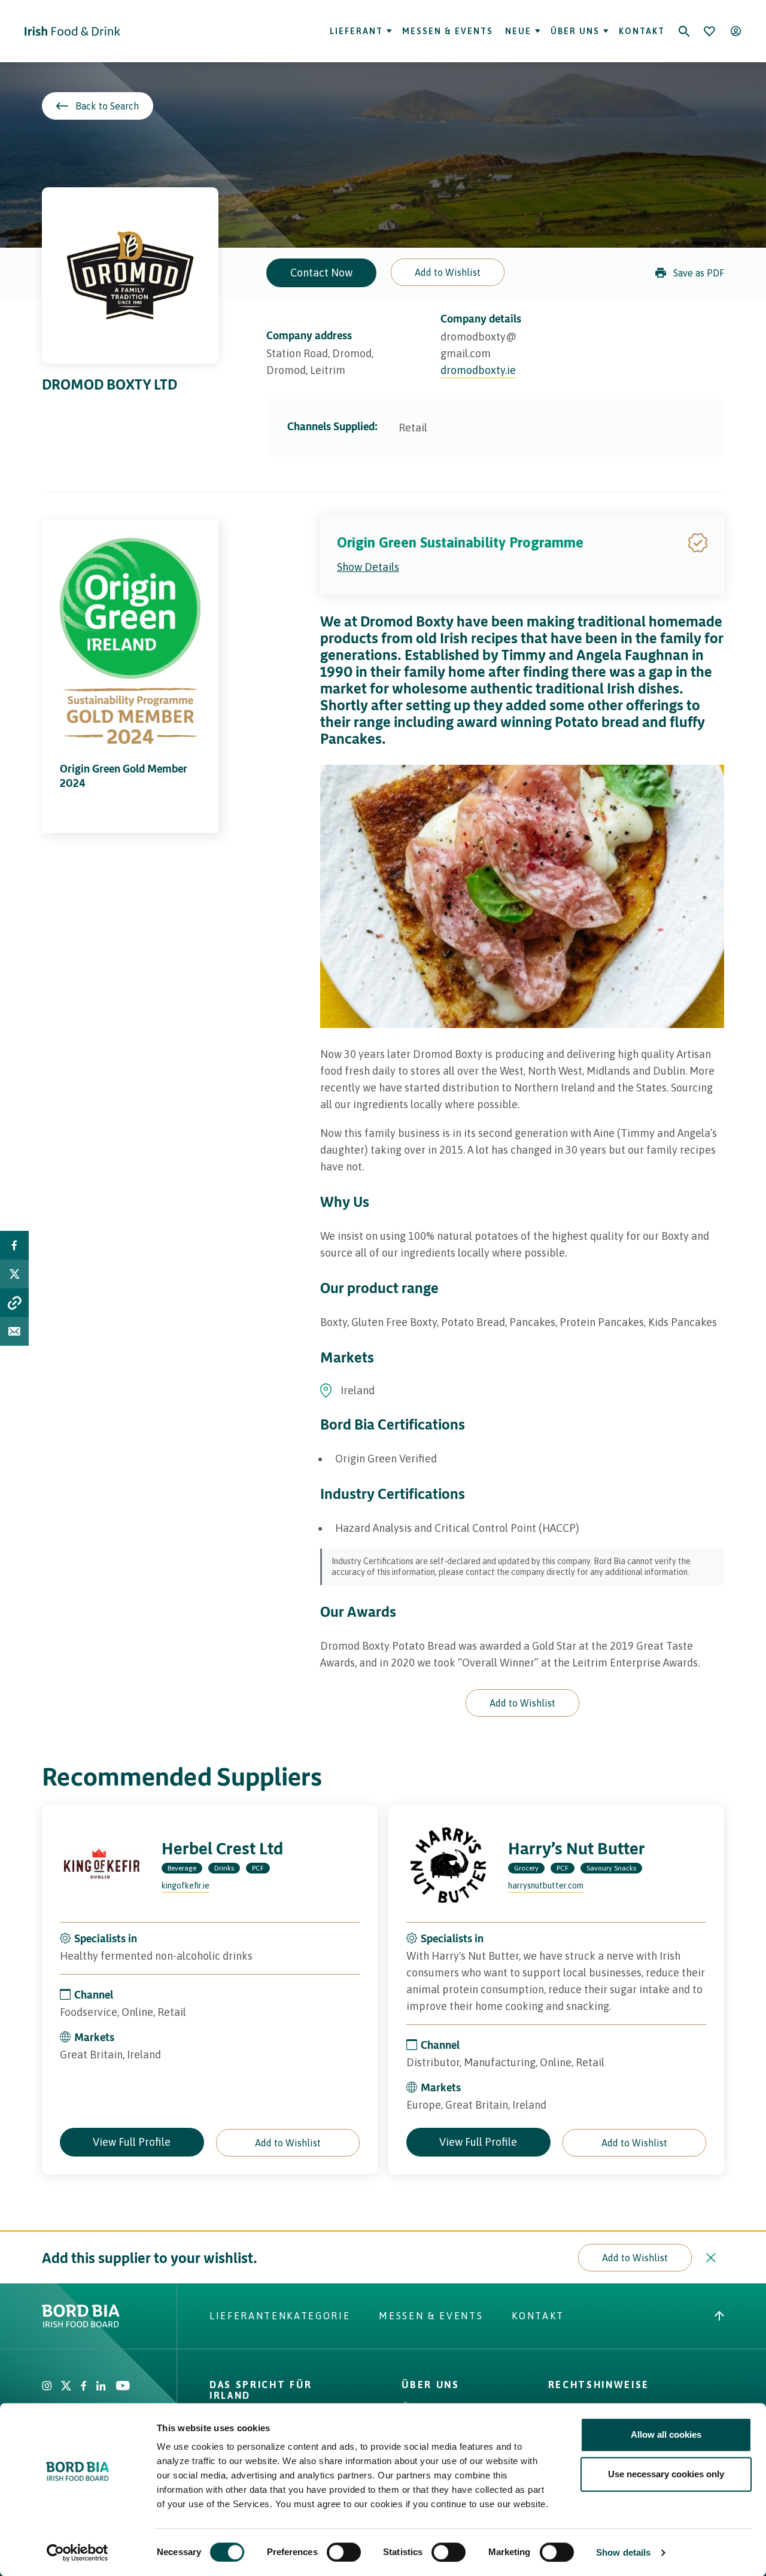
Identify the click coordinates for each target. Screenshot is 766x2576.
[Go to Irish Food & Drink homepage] (72, 31)
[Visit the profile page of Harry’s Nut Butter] (448, 1865)
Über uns (575, 31)
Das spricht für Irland (261, 2390)
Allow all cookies (666, 2434)
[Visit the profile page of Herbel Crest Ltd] (102, 1865)
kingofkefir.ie (186, 1885)
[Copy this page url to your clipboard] (14, 1303)
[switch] (344, 2552)
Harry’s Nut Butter (577, 1848)
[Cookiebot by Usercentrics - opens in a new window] (77, 2553)
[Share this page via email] (14, 1331)
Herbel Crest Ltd (222, 1848)
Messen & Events (448, 31)
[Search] (684, 31)
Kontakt (642, 31)
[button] (448, 272)
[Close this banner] (711, 2258)
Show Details (368, 567)
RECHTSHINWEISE (599, 2385)
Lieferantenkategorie (280, 2316)
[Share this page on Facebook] (14, 1245)
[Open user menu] (735, 31)
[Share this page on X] (14, 1274)
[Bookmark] (709, 31)
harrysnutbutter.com (546, 1885)
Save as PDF (699, 273)
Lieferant (356, 31)
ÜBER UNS (430, 2385)
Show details (623, 2552)
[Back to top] (719, 2316)
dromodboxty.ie (478, 370)
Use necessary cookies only (666, 2474)
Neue (517, 31)
